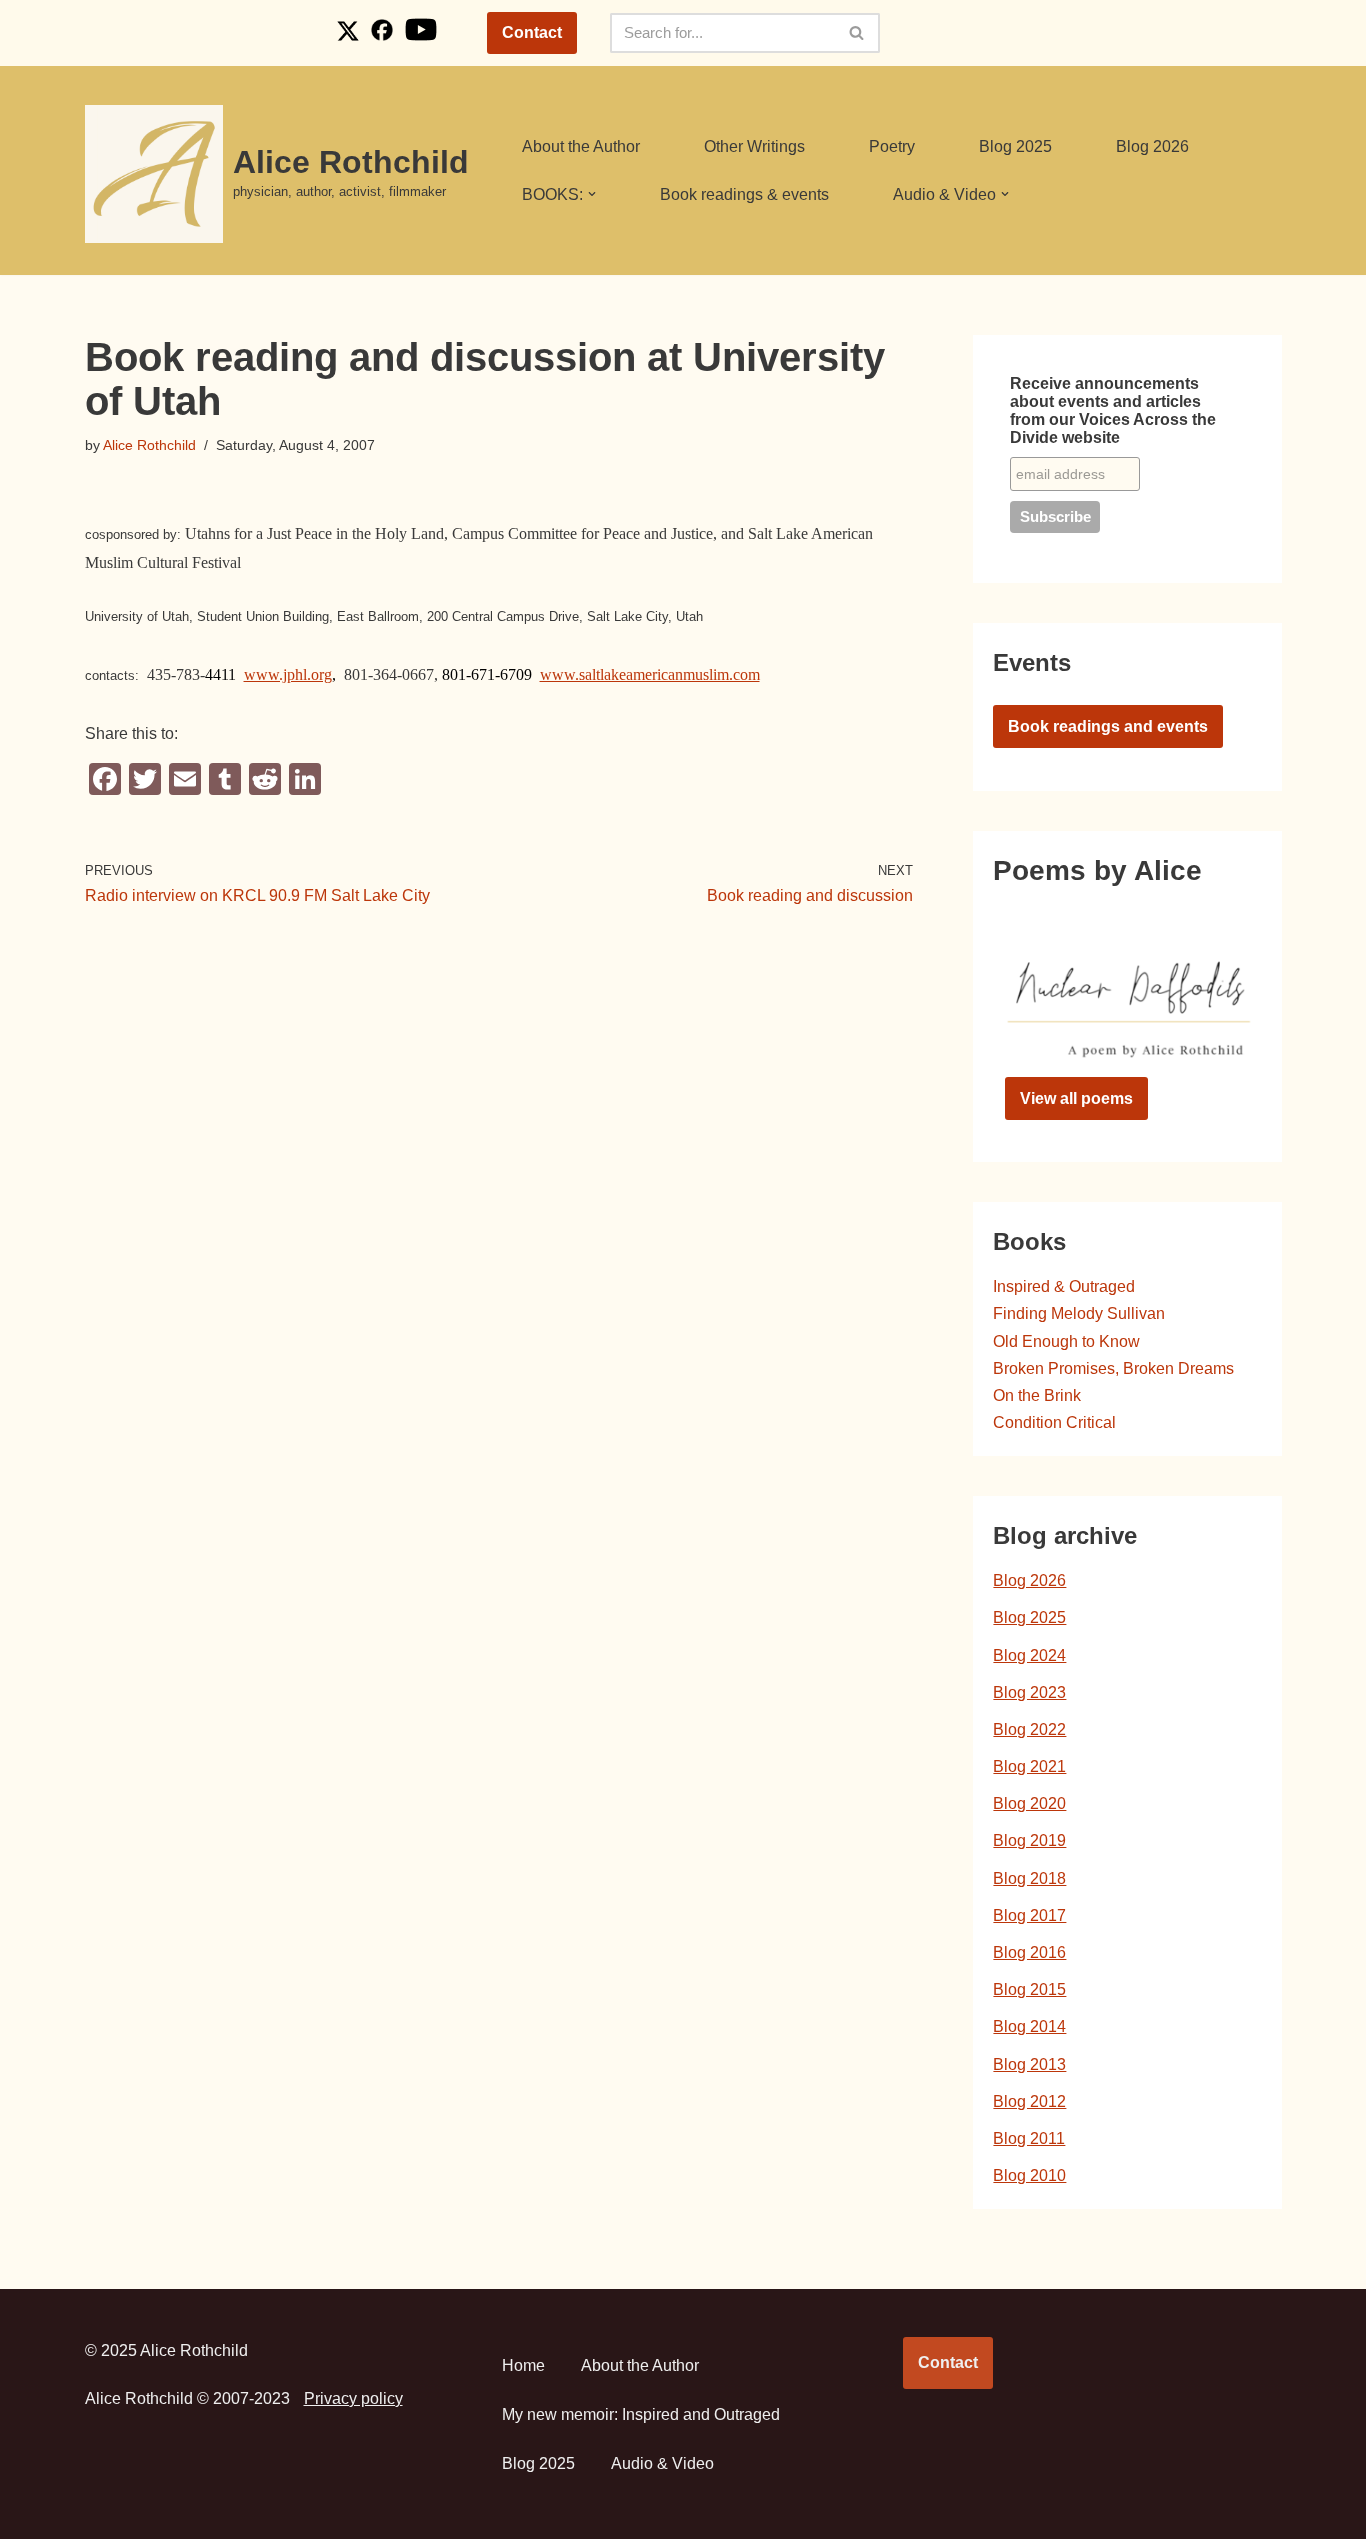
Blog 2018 (1029, 1878)
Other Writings (754, 146)
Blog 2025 (1015, 146)
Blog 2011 (1029, 2138)
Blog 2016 (1029, 1952)
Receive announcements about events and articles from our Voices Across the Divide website (1113, 410)
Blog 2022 (1029, 1729)
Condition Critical (1054, 1422)
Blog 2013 (1029, 2064)
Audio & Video (662, 2463)
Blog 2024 (1029, 1655)
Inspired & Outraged (1064, 1286)
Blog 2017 (1029, 1915)
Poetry (892, 146)
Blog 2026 (1152, 146)
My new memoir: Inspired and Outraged (641, 2414)
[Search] (857, 33)
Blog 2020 (1029, 1803)
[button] (592, 194)
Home (523, 2365)
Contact (532, 32)
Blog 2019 (1029, 1840)
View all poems (1076, 1098)
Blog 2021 (1029, 1766)
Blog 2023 (1029, 1692)
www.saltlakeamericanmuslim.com (650, 674)
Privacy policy (353, 2398)
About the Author (581, 146)
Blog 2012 (1029, 2101)
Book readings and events (1108, 726)
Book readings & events (744, 194)
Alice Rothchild (149, 445)
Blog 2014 (1029, 2026)
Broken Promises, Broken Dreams (1113, 1368)
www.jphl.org (288, 674)
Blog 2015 (1029, 1989)
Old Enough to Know (1066, 1341)
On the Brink (1037, 1395)
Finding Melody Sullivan (1079, 1313)
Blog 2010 (1029, 2175)
